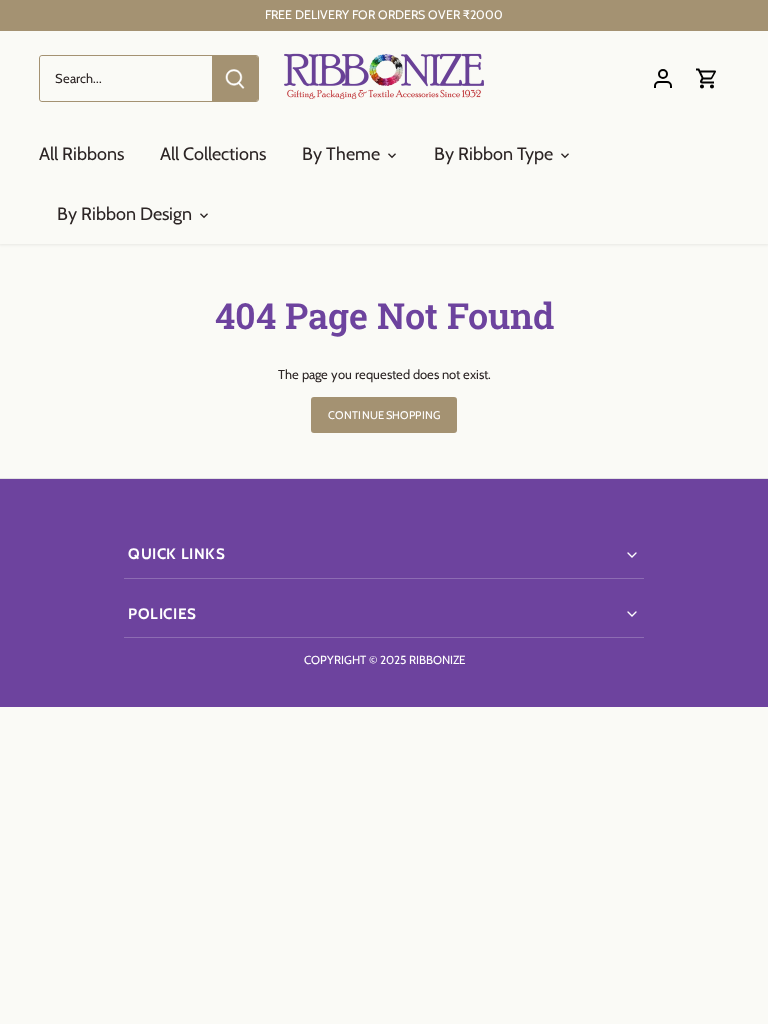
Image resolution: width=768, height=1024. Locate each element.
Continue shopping (384, 415)
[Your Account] (663, 78)
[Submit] (235, 78)
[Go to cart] (707, 78)
